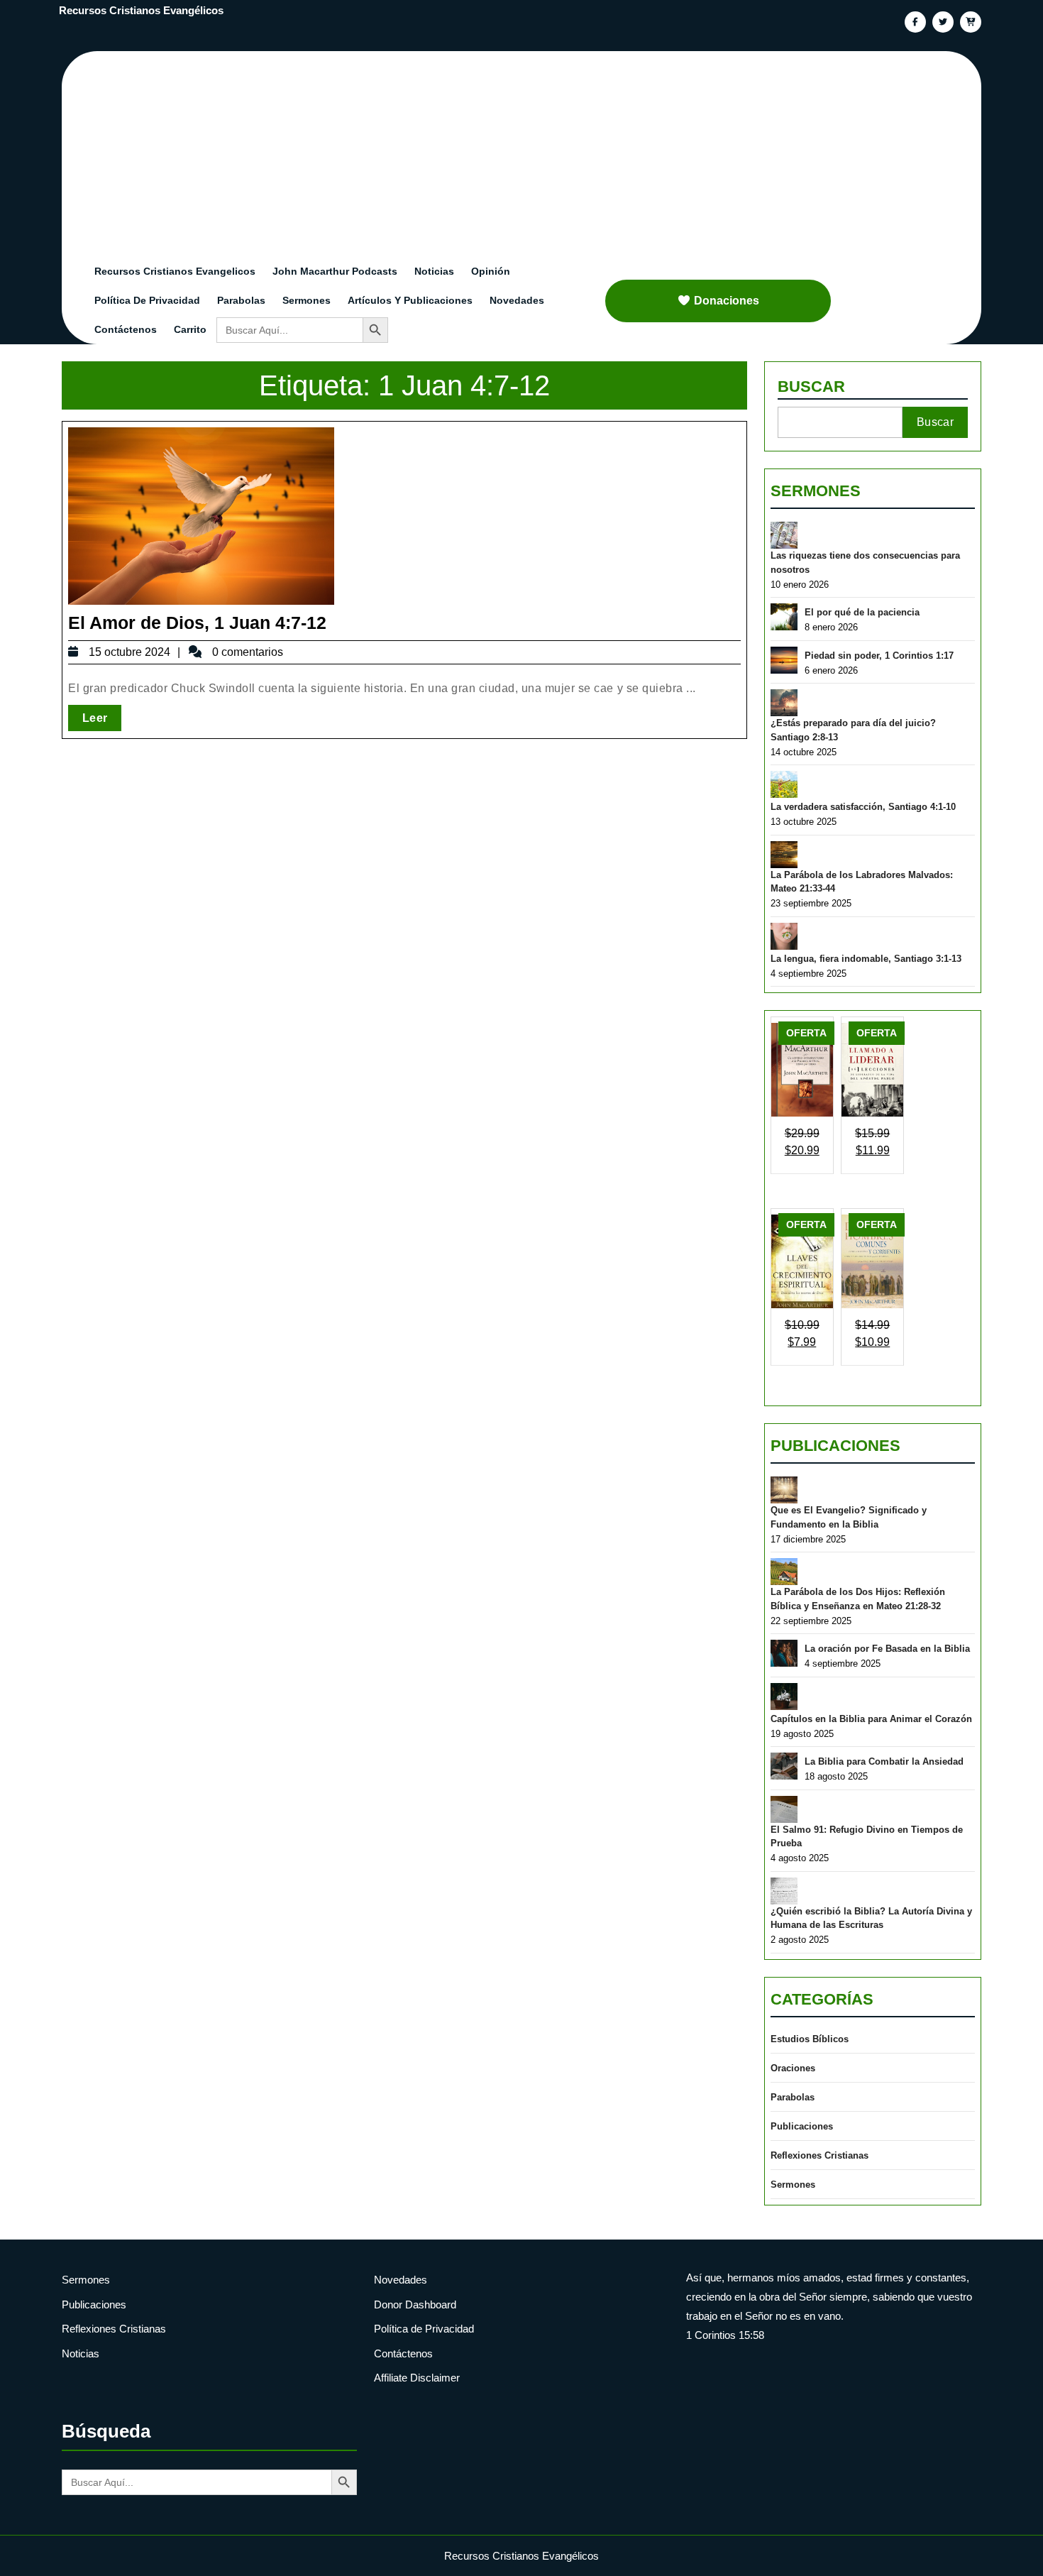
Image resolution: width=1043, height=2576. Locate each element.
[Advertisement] (530, 150)
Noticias (434, 271)
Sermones (307, 300)
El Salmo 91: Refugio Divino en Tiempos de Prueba (867, 1837)
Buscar (811, 387)
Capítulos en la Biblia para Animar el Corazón (871, 1719)
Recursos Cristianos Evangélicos (141, 10)
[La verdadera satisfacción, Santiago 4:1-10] (784, 784)
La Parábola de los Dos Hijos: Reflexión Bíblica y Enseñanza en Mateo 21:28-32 (858, 1599)
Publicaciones (835, 1446)
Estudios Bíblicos (810, 2039)
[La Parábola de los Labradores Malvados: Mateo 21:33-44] (784, 855)
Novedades (517, 300)
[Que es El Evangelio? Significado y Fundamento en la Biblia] (784, 1490)
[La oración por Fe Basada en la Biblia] (784, 1653)
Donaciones (727, 301)
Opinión (491, 271)
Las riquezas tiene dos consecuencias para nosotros (865, 563)
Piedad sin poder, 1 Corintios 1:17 (879, 656)
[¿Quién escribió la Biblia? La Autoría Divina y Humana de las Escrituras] (784, 1891)
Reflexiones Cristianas (819, 2155)
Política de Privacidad (147, 300)
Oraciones (793, 2068)
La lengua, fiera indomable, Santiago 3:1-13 (866, 959)
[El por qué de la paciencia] (784, 617)
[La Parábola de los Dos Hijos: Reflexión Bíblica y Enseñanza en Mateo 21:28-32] (784, 1572)
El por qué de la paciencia (862, 612)
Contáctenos (126, 329)
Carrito (190, 329)
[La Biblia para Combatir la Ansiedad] (784, 1766)
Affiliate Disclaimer (417, 2378)
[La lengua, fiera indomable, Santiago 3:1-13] (784, 936)
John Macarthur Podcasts (335, 271)
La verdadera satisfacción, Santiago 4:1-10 (863, 807)
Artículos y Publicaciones (410, 300)
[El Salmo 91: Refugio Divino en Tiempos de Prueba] (784, 1809)
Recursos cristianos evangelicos (175, 271)
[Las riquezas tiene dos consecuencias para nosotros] (784, 535)
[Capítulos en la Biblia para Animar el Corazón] (784, 1697)
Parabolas (241, 300)
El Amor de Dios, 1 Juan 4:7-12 (197, 623)
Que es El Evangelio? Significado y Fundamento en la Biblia (849, 1517)
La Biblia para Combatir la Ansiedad (884, 1761)
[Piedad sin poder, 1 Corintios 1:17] (784, 660)
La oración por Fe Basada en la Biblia (887, 1649)
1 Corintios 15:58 (725, 2335)
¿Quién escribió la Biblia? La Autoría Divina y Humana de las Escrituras (871, 1918)
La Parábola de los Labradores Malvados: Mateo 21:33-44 (862, 882)
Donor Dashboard (415, 2304)
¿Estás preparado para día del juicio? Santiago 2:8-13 (853, 730)
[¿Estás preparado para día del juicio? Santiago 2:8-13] (784, 703)
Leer (102, 718)
